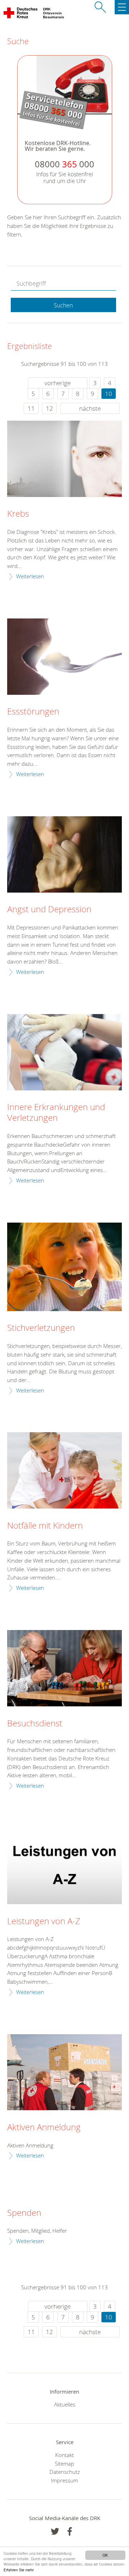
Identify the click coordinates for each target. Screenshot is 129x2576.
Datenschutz (65, 2472)
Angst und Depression (49, 909)
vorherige (58, 383)
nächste (90, 408)
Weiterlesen (30, 576)
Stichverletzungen (41, 1328)
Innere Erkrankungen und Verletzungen (56, 1113)
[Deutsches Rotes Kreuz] (21, 14)
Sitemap (64, 2463)
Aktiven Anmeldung (44, 2127)
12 (49, 408)
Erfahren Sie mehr (19, 2570)
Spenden (24, 2213)
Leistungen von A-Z (44, 1921)
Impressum (64, 2480)
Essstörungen (33, 712)
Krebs (18, 514)
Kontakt (64, 2455)
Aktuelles (65, 2404)
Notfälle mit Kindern (45, 1526)
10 (109, 394)
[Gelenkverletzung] (64, 1052)
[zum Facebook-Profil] (55, 2531)
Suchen (63, 305)
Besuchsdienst (35, 1724)
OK (105, 2555)
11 (31, 408)
